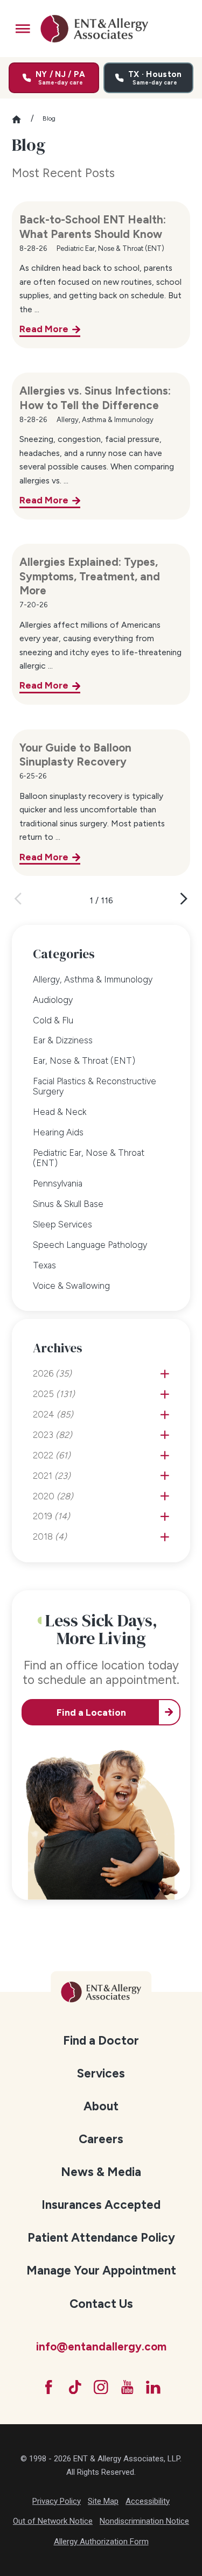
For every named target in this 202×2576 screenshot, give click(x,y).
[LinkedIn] (153, 2387)
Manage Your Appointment (101, 2270)
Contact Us (101, 2304)
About (101, 2106)
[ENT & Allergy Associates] (95, 29)
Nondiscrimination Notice (144, 2521)
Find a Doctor (101, 2041)
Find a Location (91, 1712)
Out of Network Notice (53, 2521)
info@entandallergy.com (101, 2347)
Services (101, 2073)
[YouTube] (127, 2387)
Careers (101, 2139)
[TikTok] (75, 2387)
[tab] (165, 1374)
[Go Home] (21, 119)
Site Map (103, 2501)
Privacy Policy (57, 2501)
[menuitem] (101, 979)
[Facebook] (49, 2387)
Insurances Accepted (101, 2205)
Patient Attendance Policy (101, 2238)
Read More (44, 329)
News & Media (101, 2172)
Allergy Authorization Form (101, 2542)
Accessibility (148, 2501)
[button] (23, 29)
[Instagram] (101, 2387)
